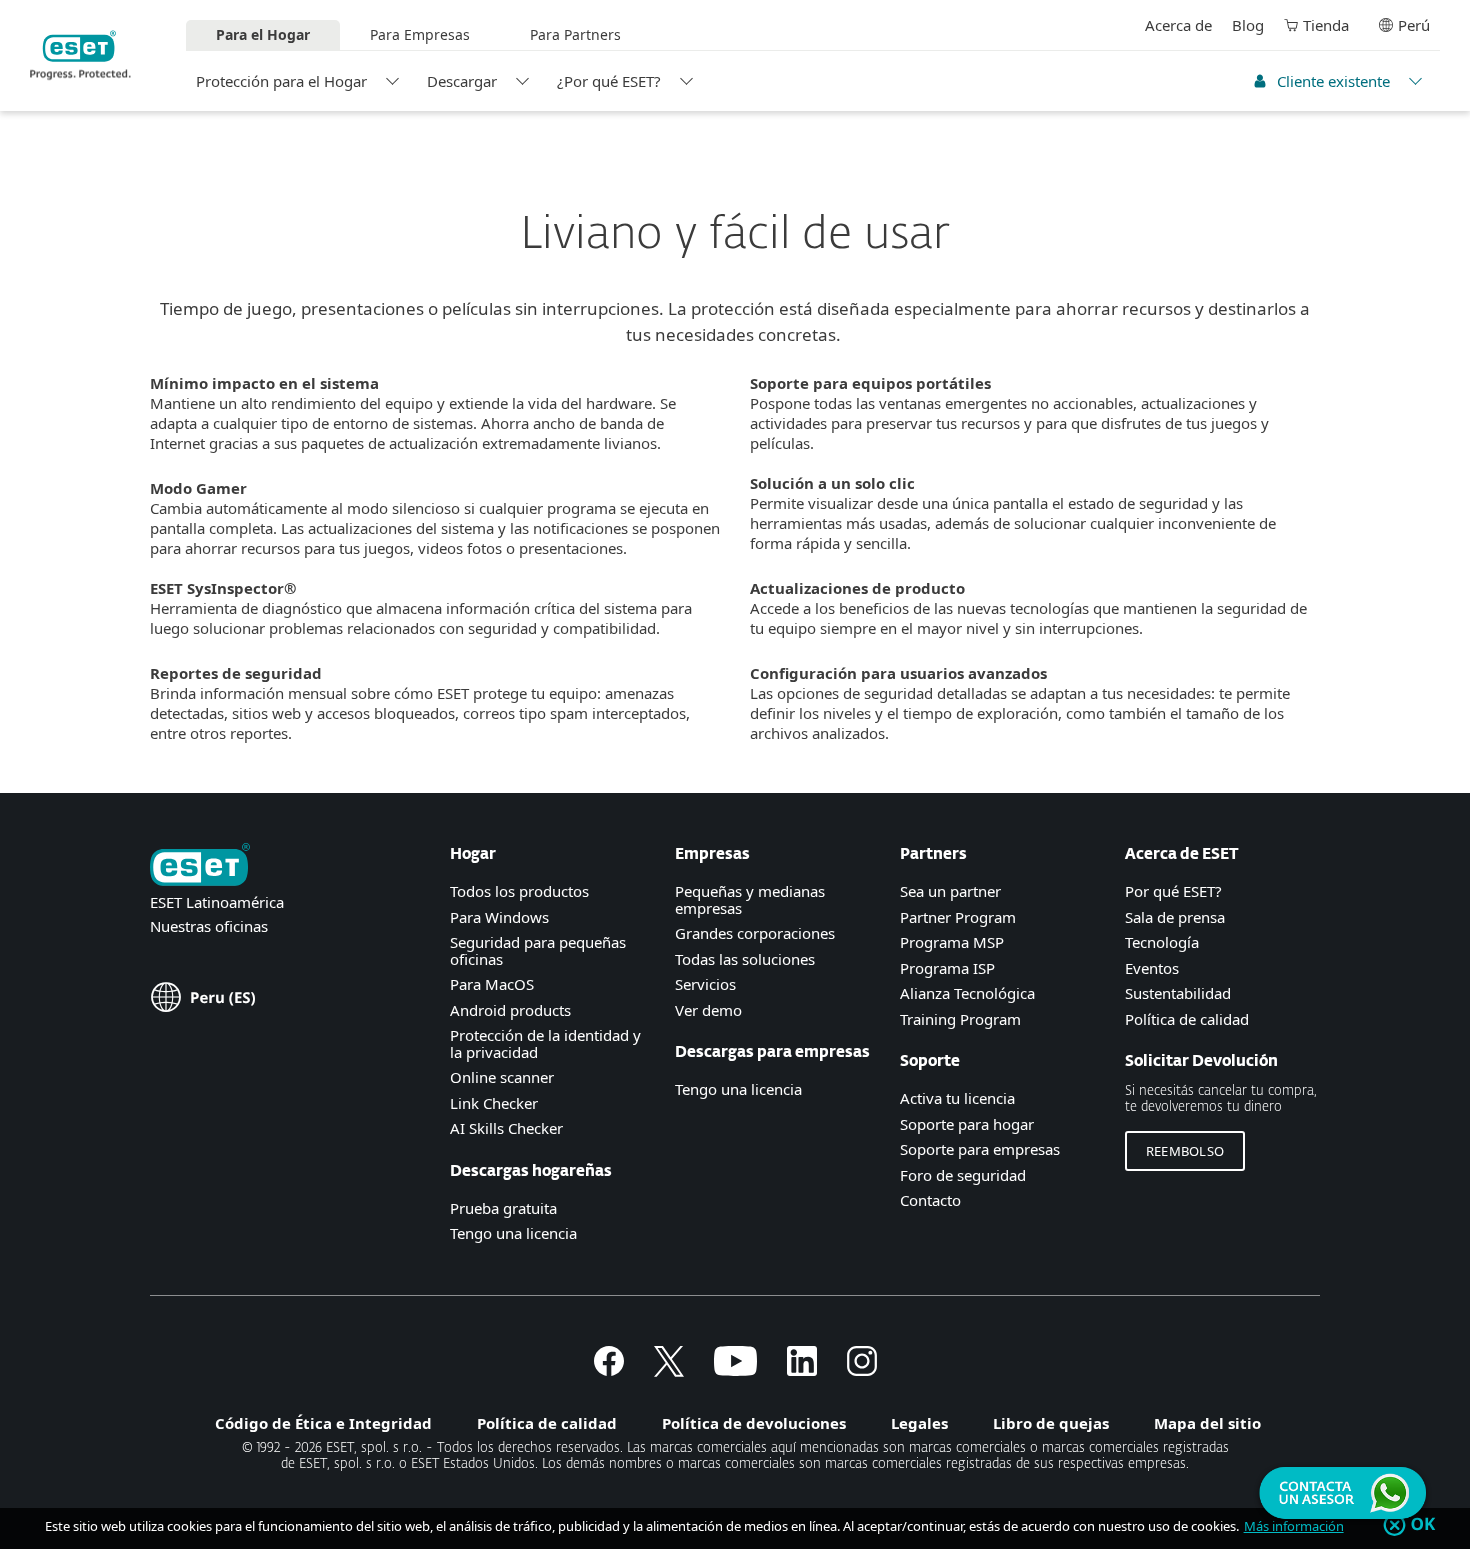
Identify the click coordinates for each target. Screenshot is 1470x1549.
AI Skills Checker (506, 1128)
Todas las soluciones (745, 959)
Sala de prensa (1175, 917)
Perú (1414, 25)
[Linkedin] (802, 1370)
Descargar (462, 81)
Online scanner (502, 1077)
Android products (510, 1010)
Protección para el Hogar (281, 81)
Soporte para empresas (980, 1149)
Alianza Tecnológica (967, 993)
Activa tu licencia (957, 1098)
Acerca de (1178, 25)
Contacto (930, 1200)
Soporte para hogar (967, 1124)
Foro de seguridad (963, 1175)
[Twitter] (669, 1370)
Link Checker (494, 1103)
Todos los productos (519, 891)
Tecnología (1162, 942)
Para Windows (499, 917)
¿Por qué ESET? (609, 81)
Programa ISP (947, 968)
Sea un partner (950, 891)
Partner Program (958, 917)
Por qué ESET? (1173, 891)
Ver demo (708, 1010)
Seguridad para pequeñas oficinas (538, 950)
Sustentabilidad (1178, 993)
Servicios (705, 984)
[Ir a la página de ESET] (80, 55)
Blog (1248, 25)
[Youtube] (735, 1370)
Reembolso (1185, 1151)
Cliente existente (1333, 81)
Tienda (1326, 25)
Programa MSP (952, 942)
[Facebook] (609, 1370)
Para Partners (575, 34)
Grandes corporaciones (755, 933)
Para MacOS (492, 984)
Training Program (960, 1019)
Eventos (1152, 968)
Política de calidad (1187, 1019)
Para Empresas (420, 34)
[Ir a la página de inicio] (200, 866)
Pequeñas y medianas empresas (750, 899)
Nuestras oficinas (209, 926)
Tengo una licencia (513, 1233)
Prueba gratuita (503, 1208)
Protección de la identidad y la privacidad (545, 1043)
